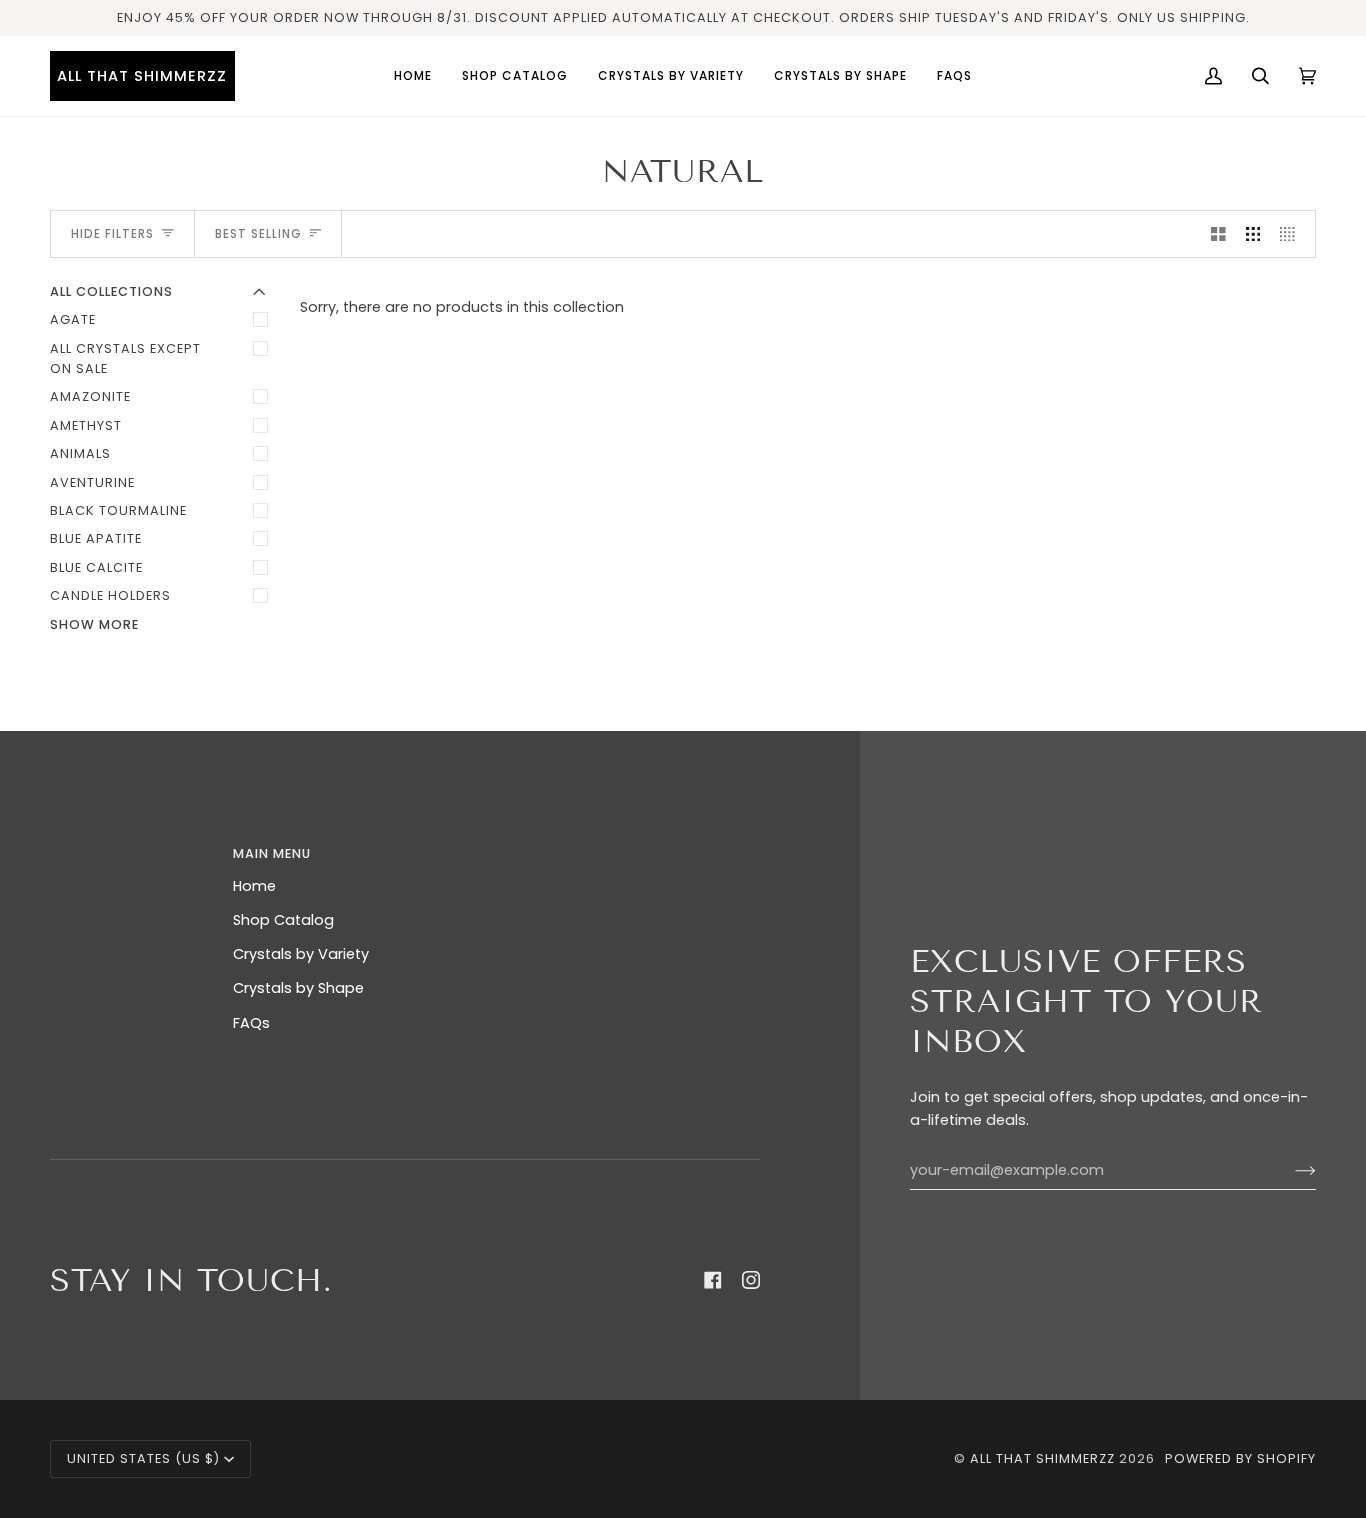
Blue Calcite (96, 567)
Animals (80, 453)
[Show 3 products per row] (1253, 234)
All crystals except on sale (125, 358)
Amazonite (90, 396)
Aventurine (92, 482)
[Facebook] (713, 1280)
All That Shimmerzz (1044, 1458)
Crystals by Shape (298, 988)
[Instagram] (751, 1280)
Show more (94, 624)
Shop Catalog (283, 920)
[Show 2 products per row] (1218, 234)
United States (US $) (143, 1458)
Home (254, 886)
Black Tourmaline (118, 510)
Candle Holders (110, 595)
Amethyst (86, 425)
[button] (671, 76)
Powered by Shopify (1240, 1458)
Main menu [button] (272, 853)
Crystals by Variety (301, 954)
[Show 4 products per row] (1292, 234)
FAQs (251, 1023)
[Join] (1289, 1171)
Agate (73, 319)
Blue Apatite (96, 538)
